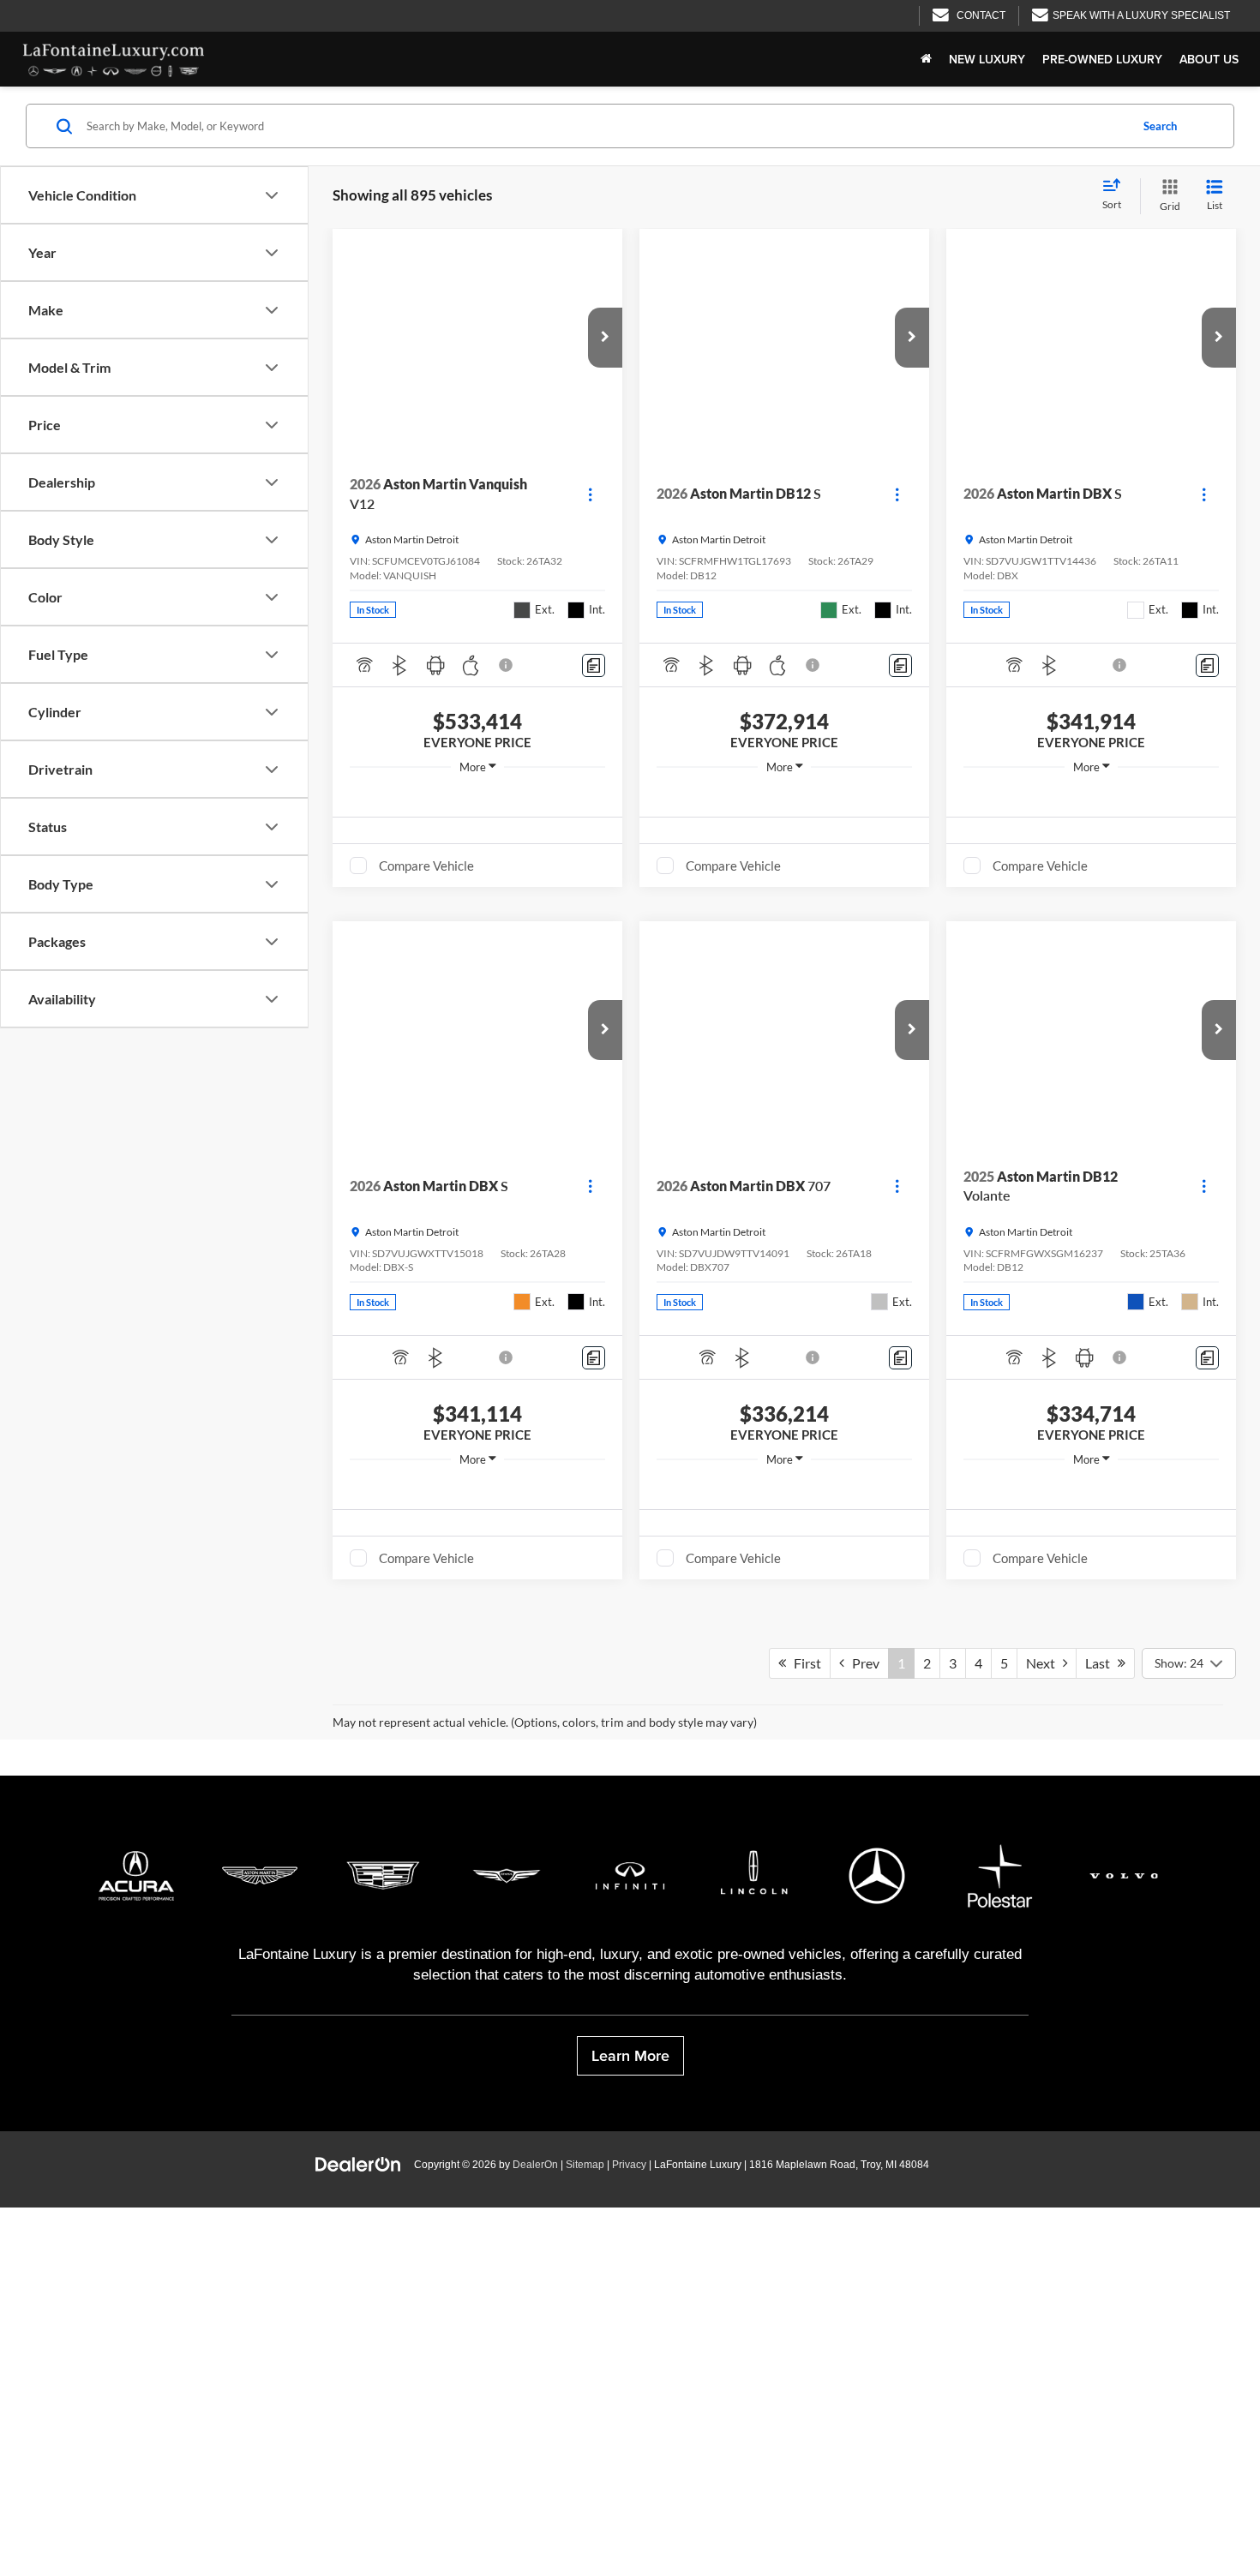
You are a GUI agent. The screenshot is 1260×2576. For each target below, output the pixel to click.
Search (1160, 126)
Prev (862, 2355)
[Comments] (594, 665)
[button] (605, 338)
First (804, 2355)
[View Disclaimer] (507, 665)
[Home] (926, 59)
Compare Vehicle (426, 866)
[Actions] (590, 494)
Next (1044, 2355)
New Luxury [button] (987, 59)
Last (1101, 2355)
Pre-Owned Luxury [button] (1102, 59)
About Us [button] (1209, 59)
